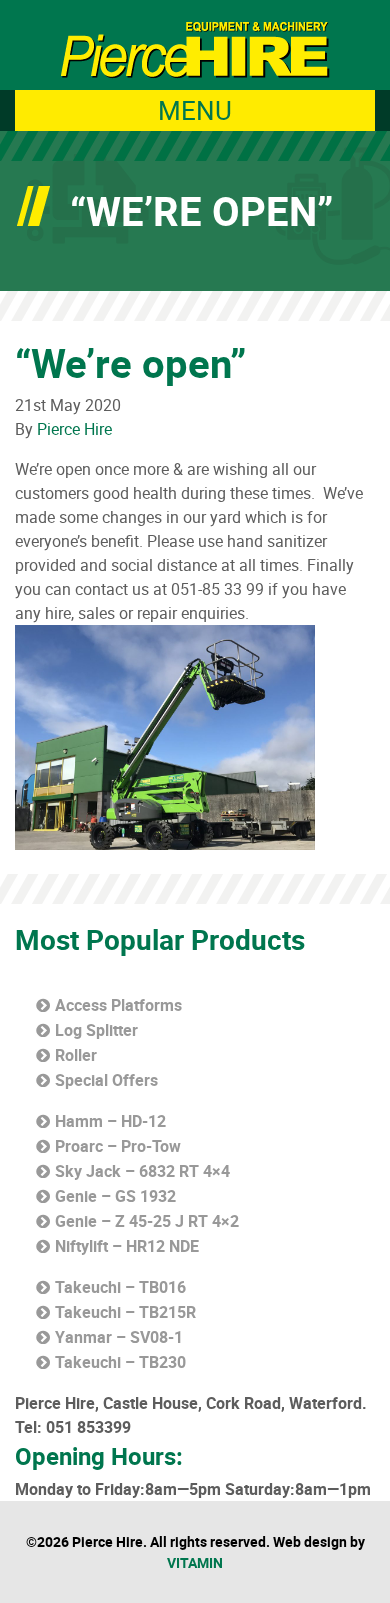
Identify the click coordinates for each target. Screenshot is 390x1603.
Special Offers (106, 1080)
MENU (195, 110)
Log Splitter (96, 1030)
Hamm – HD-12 (110, 1121)
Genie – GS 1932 (115, 1196)
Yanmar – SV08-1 (119, 1337)
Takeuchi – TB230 (120, 1362)
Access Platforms (118, 1005)
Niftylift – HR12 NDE (127, 1246)
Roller (76, 1055)
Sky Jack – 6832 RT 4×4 (142, 1171)
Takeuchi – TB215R (125, 1312)
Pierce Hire (74, 429)
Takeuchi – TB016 (120, 1287)
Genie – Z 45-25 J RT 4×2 (147, 1221)
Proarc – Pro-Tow (118, 1146)
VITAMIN (195, 1562)
